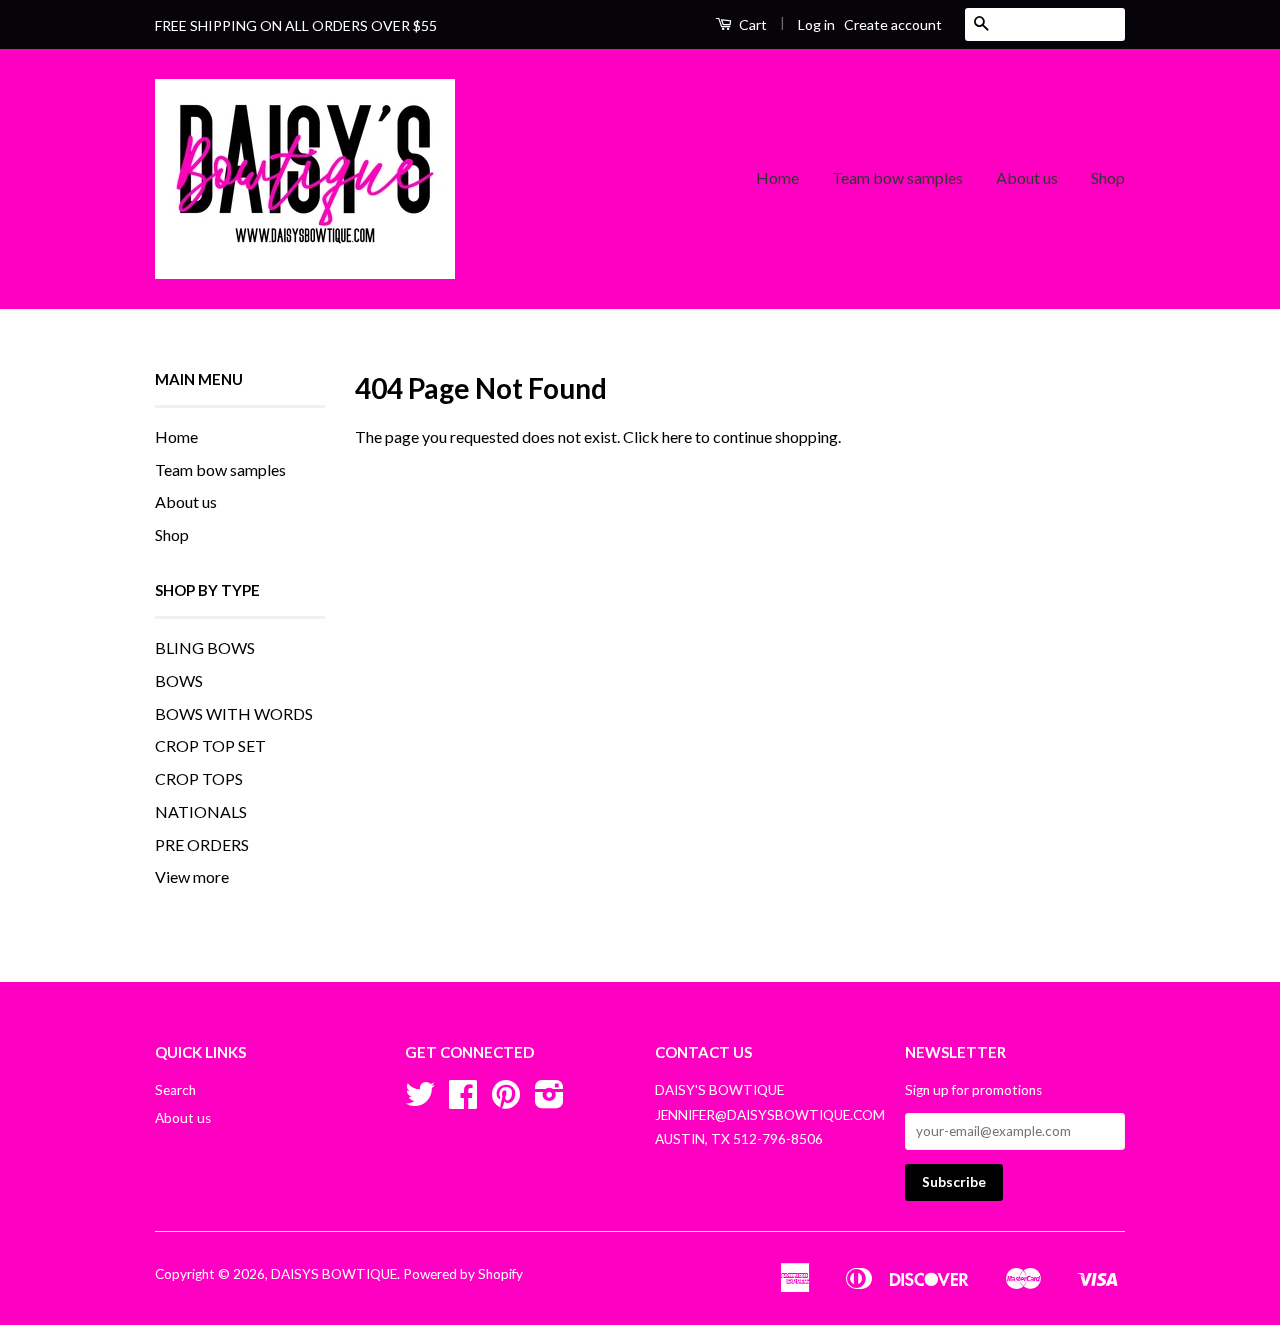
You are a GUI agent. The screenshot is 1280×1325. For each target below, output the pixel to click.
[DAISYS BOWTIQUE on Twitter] (420, 1101)
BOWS (179, 680)
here (677, 436)
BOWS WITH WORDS (234, 713)
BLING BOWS (205, 647)
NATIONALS (201, 811)
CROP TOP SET (210, 745)
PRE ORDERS (202, 844)
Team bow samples (897, 177)
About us (1027, 177)
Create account (893, 24)
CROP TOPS (199, 778)
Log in (816, 24)
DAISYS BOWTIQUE (334, 1274)
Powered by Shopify (463, 1274)
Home (777, 177)
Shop (1108, 177)
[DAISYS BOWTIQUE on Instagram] (549, 1101)
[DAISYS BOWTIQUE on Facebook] (463, 1101)
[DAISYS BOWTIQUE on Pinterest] (506, 1101)
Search (175, 1090)
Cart (751, 24)
